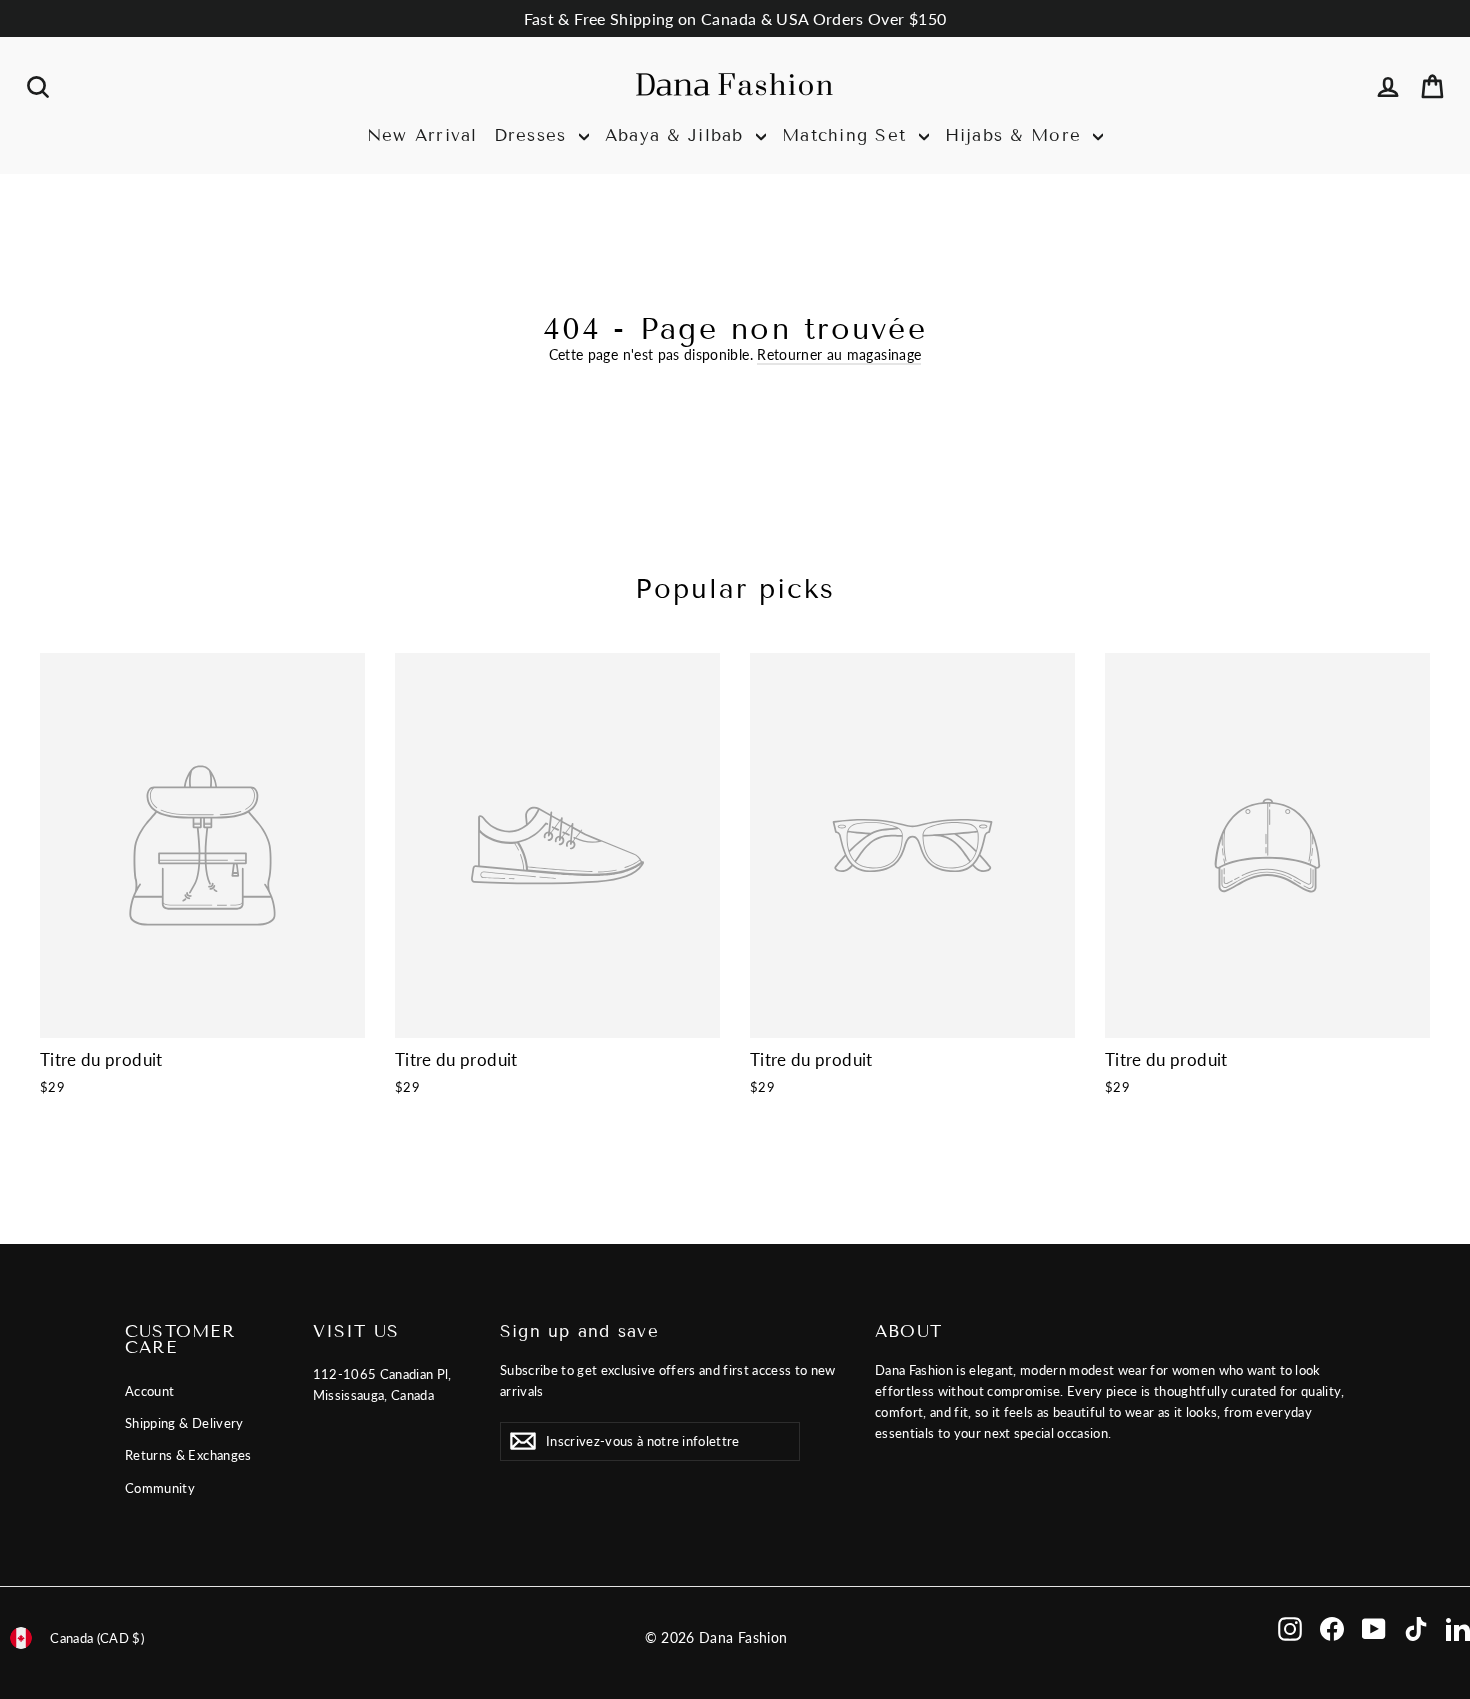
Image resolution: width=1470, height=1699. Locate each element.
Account (149, 1391)
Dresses (534, 135)
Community (160, 1488)
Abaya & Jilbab (678, 135)
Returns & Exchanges (188, 1455)
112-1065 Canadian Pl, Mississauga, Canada (382, 1384)
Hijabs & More (1017, 135)
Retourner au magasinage (839, 354)
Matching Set (848, 135)
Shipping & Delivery (184, 1423)
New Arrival (422, 135)
